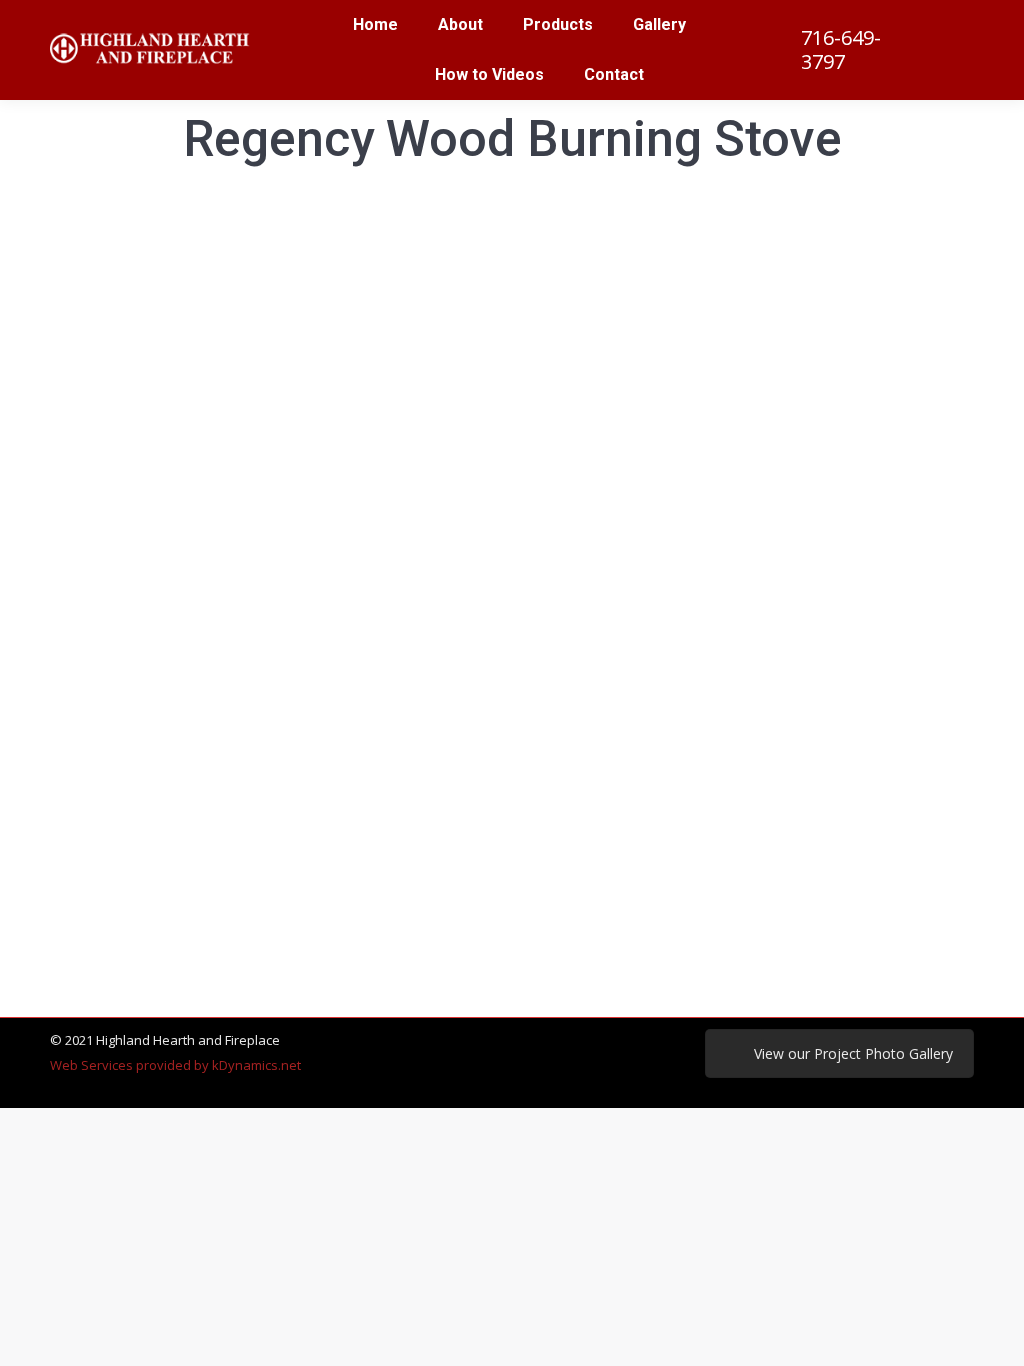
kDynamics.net (256, 1065)
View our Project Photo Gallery (853, 1053)
